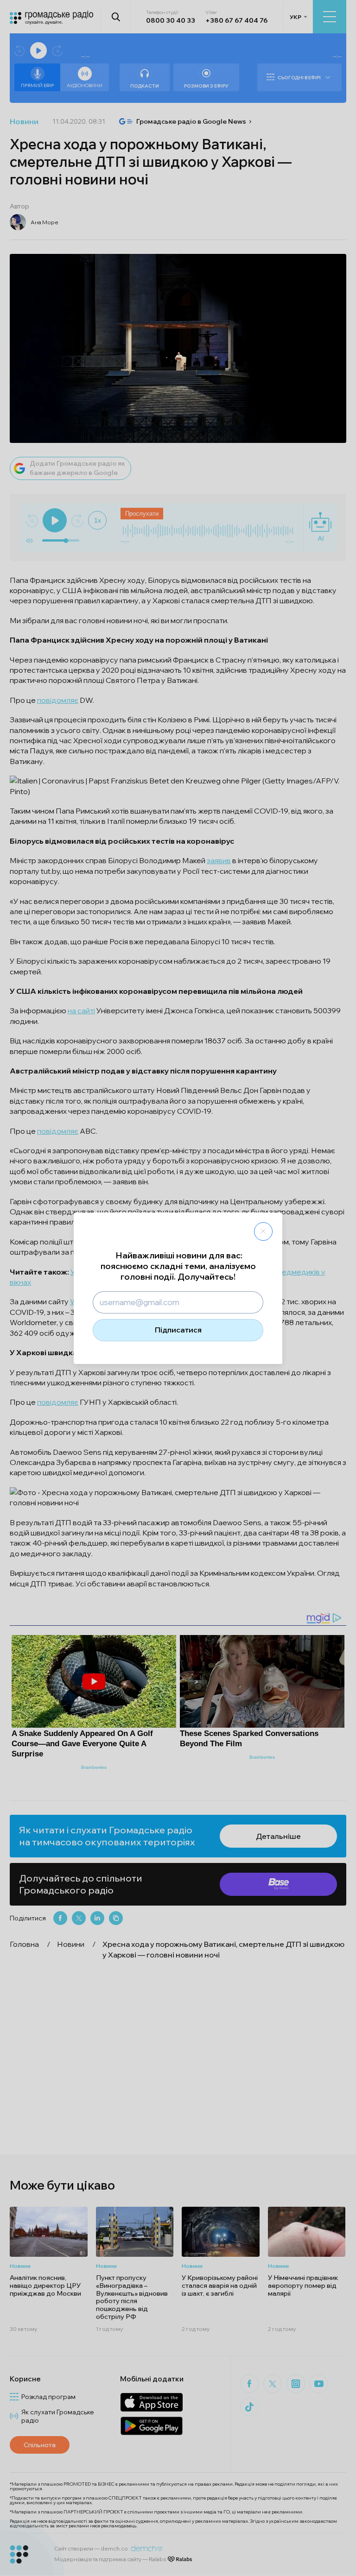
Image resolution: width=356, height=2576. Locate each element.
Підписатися (178, 1330)
